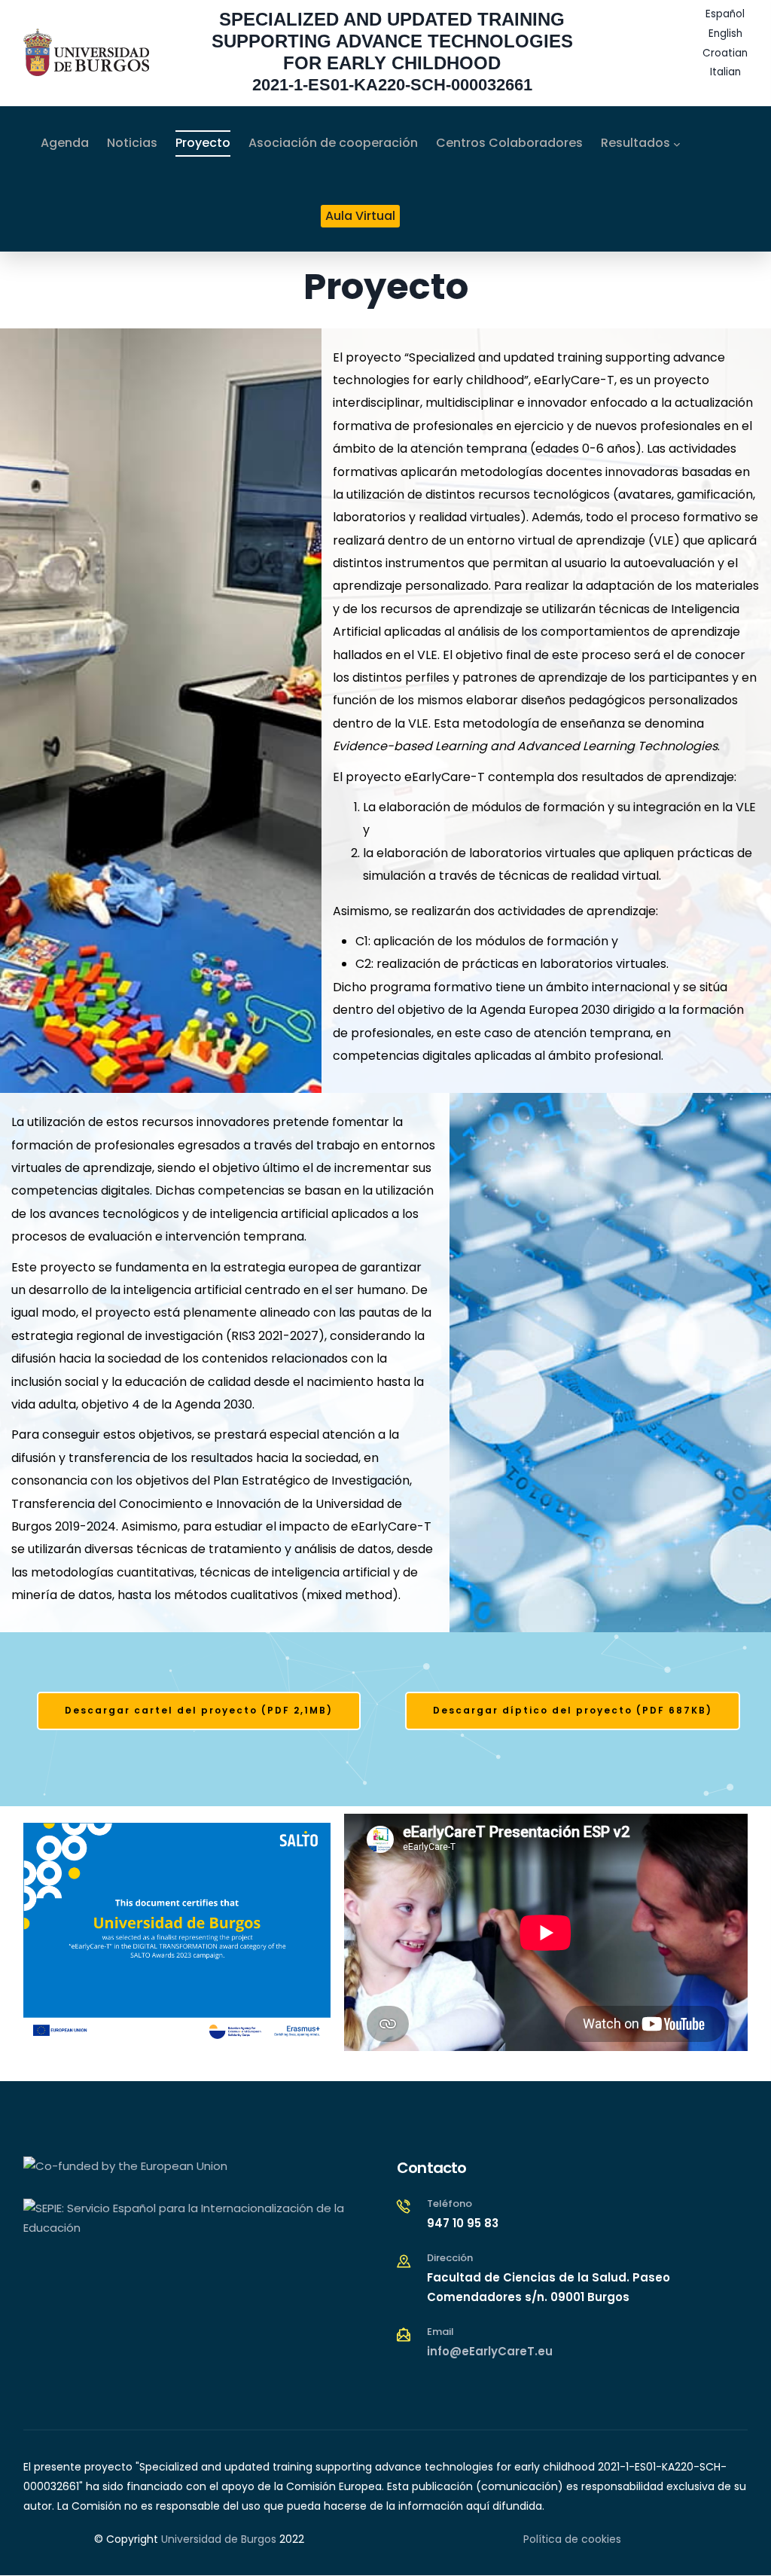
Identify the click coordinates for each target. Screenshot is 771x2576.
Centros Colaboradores (509, 143)
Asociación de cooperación (333, 143)
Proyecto (203, 143)
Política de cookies (572, 2539)
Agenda (65, 143)
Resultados (635, 143)
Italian (725, 72)
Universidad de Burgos (219, 2539)
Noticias (132, 143)
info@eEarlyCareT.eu (490, 2351)
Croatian (725, 53)
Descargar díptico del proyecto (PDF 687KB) (573, 1710)
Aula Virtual (360, 216)
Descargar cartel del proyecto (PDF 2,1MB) (199, 1710)
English (725, 34)
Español (725, 14)
